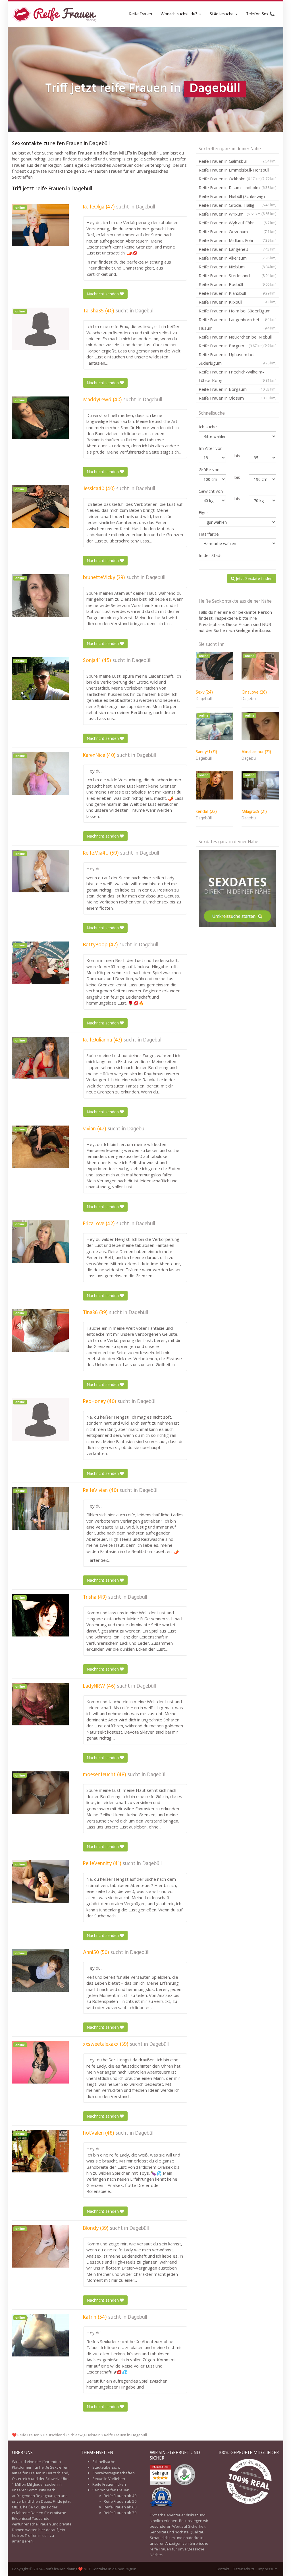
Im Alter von (211, 448)
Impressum (268, 2569)
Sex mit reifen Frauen (111, 2490)
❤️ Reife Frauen (26, 2435)
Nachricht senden (103, 294)
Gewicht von (211, 491)
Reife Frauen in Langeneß (237, 249)
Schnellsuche (104, 2462)
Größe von (209, 469)
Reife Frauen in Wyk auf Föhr (237, 223)
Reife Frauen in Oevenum (237, 231)
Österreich (21, 2479)
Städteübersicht (106, 2467)
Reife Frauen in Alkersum (237, 258)
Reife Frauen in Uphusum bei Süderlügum (237, 359)
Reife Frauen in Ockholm (230, 179)
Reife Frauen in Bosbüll (237, 284)
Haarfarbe (209, 534)
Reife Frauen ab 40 (120, 2496)
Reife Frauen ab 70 (120, 2513)
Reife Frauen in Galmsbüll (237, 161)
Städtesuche (222, 14)
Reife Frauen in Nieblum (237, 267)
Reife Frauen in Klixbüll (237, 302)
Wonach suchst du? (179, 14)
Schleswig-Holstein (84, 2435)
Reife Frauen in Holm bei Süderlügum (237, 312)
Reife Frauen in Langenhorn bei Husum (237, 324)
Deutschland (54, 2435)
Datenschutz (244, 2569)
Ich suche (208, 427)
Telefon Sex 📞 (260, 14)
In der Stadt (210, 555)
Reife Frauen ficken (109, 2484)
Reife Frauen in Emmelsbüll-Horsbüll (237, 171)
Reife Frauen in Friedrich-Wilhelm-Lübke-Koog (237, 376)
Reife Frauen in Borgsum (237, 389)
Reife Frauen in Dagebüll (126, 2435)
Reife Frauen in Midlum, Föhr (237, 240)
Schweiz (53, 2479)
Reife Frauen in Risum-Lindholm (237, 187)
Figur (203, 512)
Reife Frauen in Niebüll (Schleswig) (237, 197)
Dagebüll (145, 207)
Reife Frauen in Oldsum (237, 398)
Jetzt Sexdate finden (254, 578)
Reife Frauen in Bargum (231, 346)
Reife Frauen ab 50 (120, 2501)
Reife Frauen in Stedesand (237, 275)
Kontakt (222, 2569)
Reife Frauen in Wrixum (230, 214)
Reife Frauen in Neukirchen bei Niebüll (237, 338)
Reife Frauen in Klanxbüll (237, 293)
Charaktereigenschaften (114, 2473)
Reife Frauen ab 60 (120, 2507)
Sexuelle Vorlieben (109, 2479)
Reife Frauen (141, 14)
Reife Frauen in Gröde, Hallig (237, 206)
